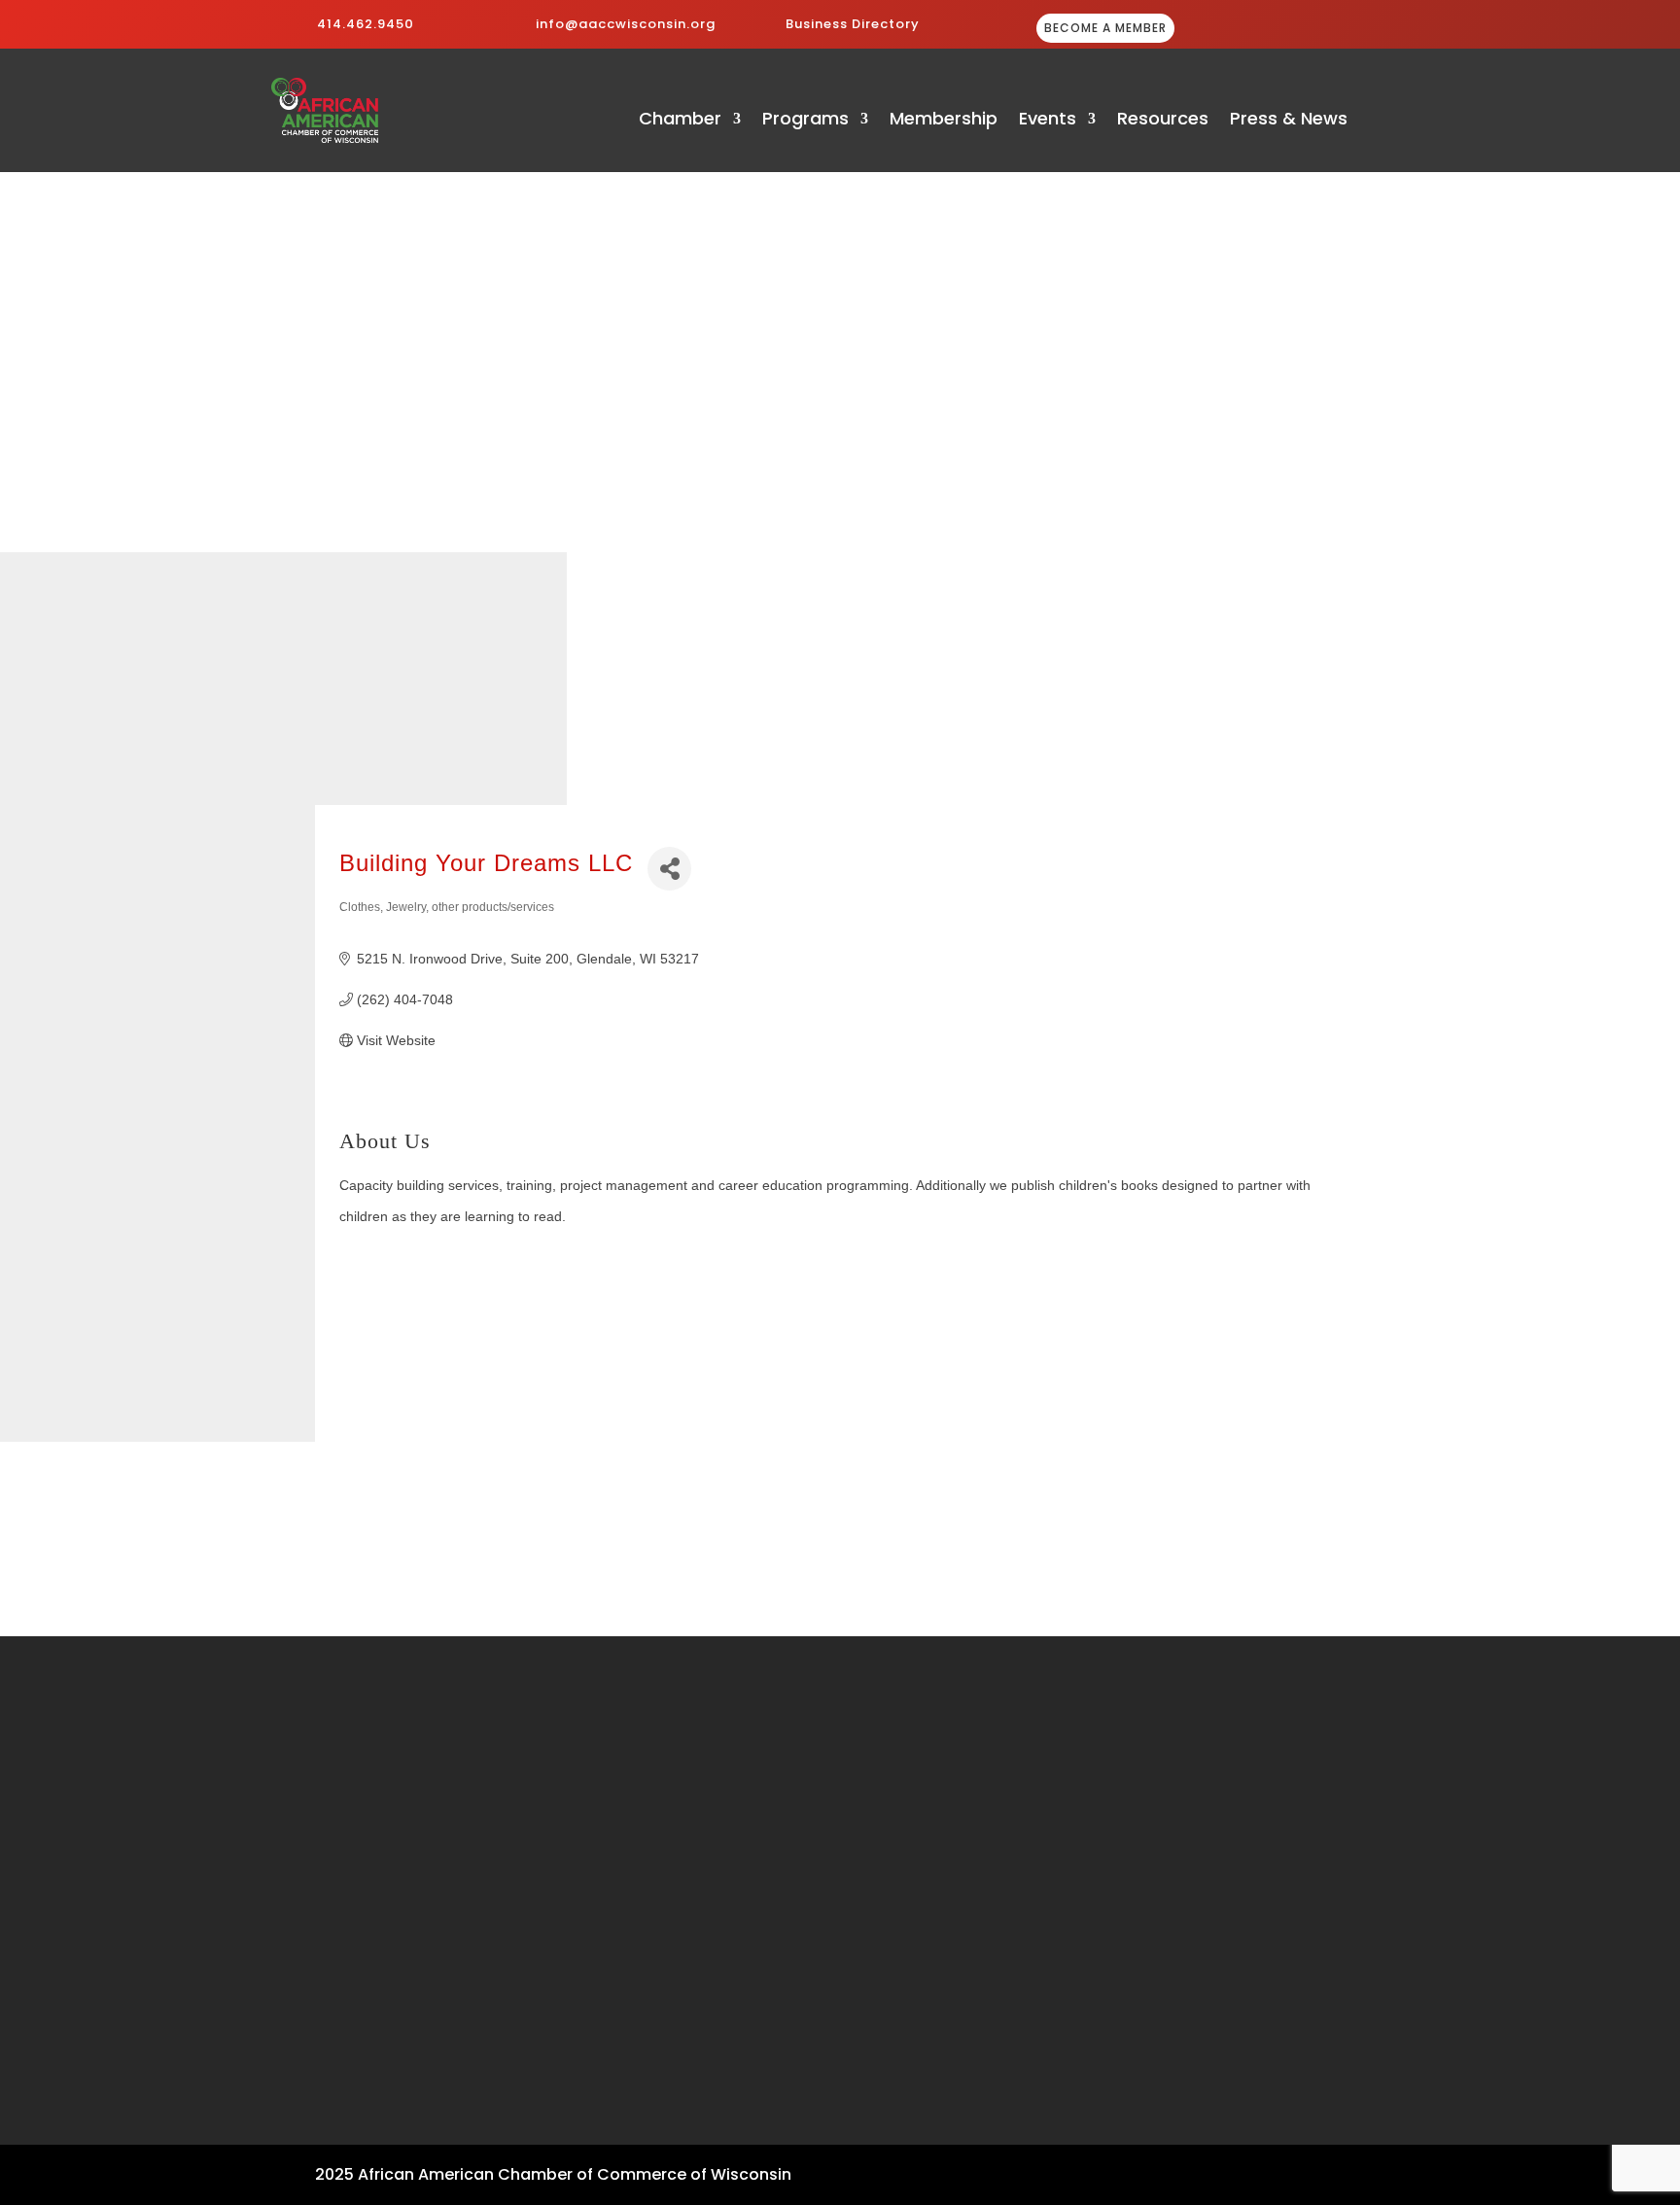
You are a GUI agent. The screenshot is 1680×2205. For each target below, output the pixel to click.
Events (1048, 121)
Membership (944, 121)
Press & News (1289, 121)
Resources (1163, 121)
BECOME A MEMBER (1105, 28)
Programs (805, 121)
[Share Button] (669, 869)
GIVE (1308, 30)
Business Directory (853, 24)
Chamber (680, 121)
